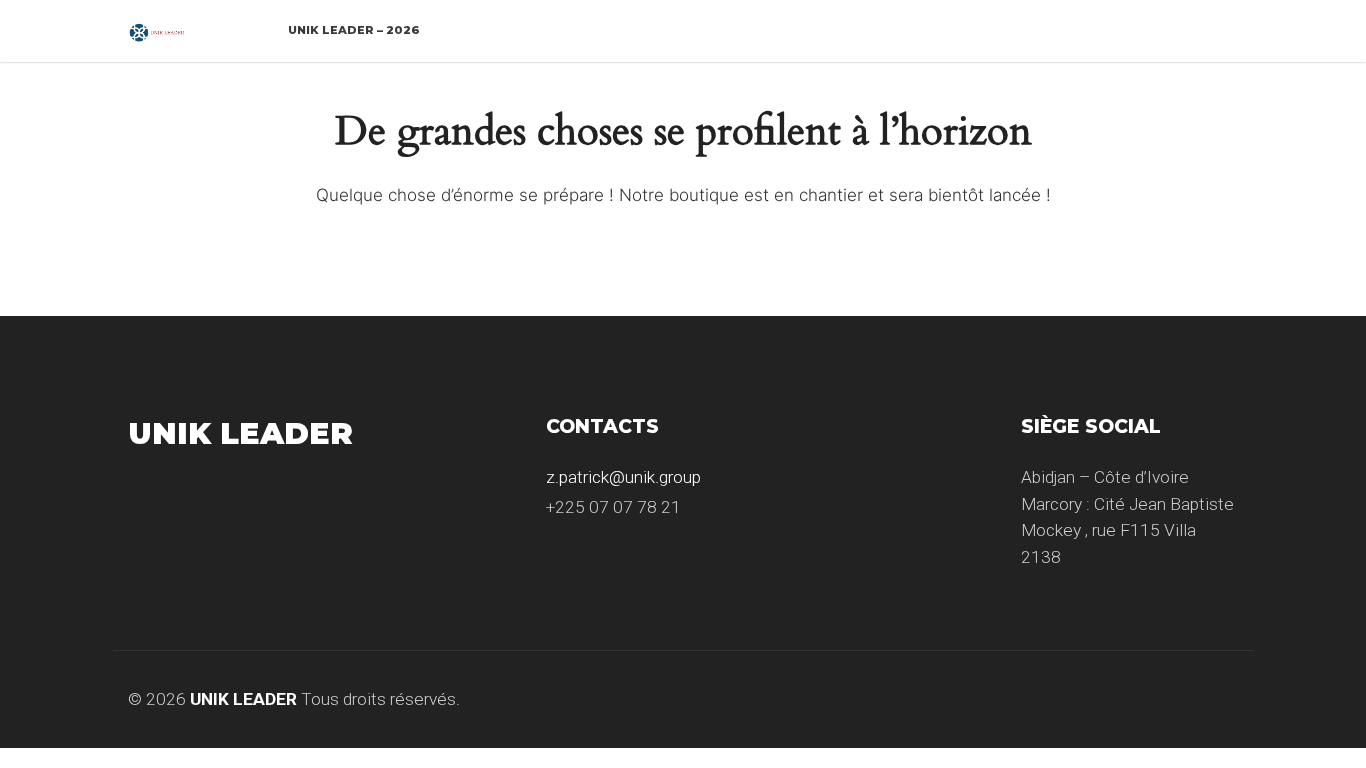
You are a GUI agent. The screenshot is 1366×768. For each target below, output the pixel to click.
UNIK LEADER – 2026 (354, 30)
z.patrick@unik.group (623, 477)
